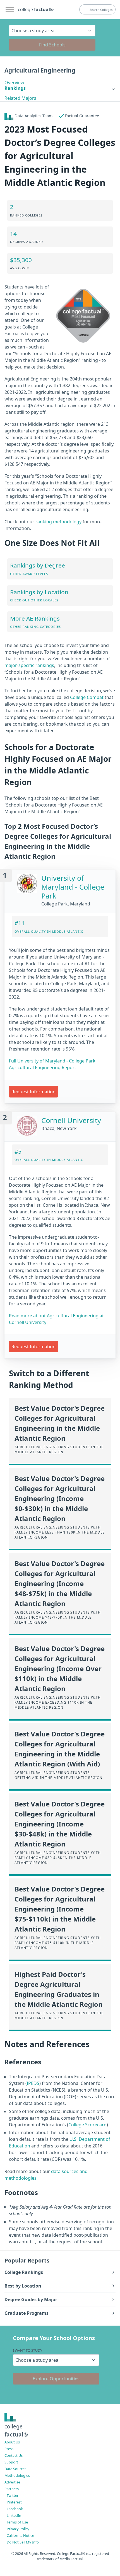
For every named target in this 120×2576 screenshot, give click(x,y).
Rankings (15, 88)
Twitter (13, 2495)
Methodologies (17, 2475)
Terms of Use (17, 2522)
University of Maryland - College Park (73, 887)
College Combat (87, 697)
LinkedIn (14, 2515)
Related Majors (20, 98)
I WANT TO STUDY (27, 2350)
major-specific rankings (29, 665)
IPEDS (33, 2083)
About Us (12, 2442)
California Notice (20, 2535)
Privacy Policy (18, 2529)
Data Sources (15, 2469)
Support (11, 2462)
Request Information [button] (33, 1092)
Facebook (15, 2509)
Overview (14, 83)
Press (9, 2449)
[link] (60, 88)
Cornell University (71, 1120)
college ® (36, 9)
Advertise (12, 2482)
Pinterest (14, 2502)
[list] (60, 88)
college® (16, 2430)
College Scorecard (87, 2125)
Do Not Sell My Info (23, 2542)
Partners (12, 2489)
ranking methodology (58, 522)
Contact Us (14, 2455)
